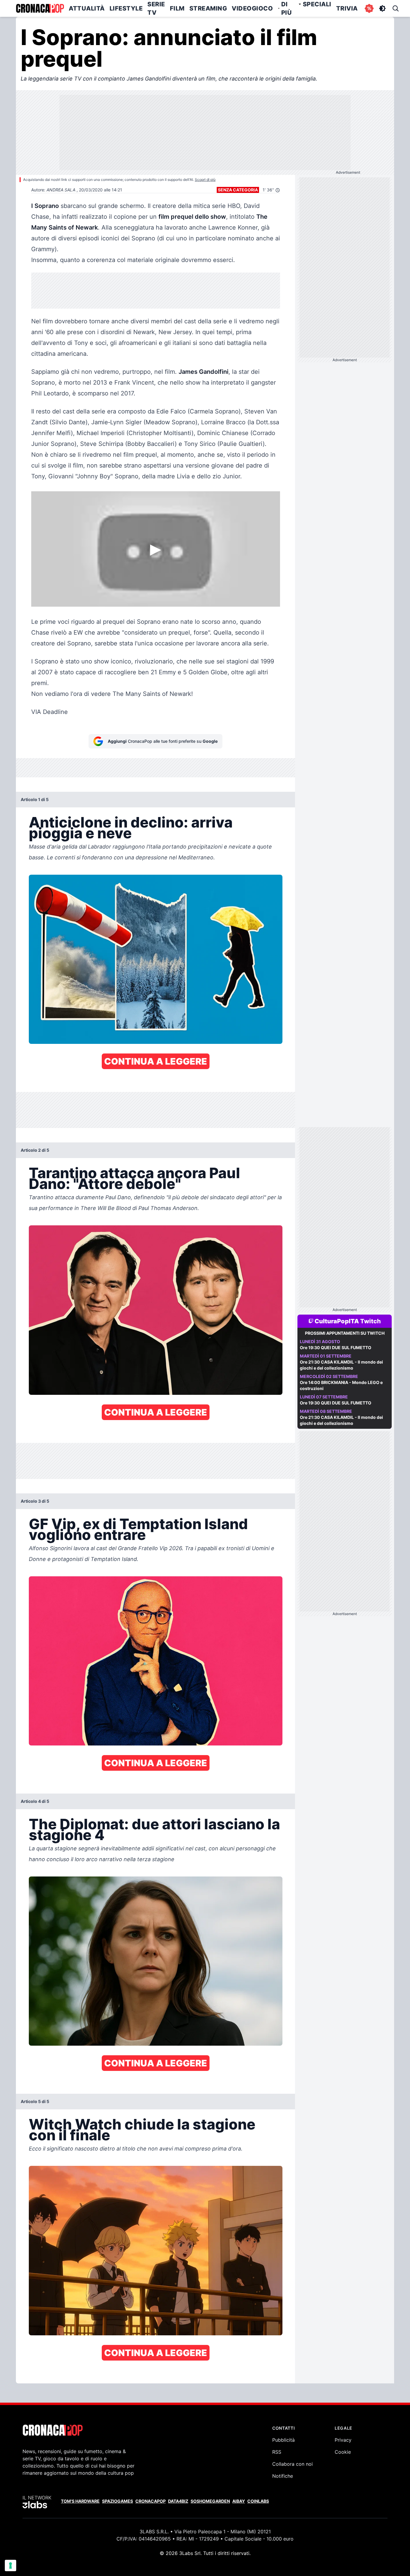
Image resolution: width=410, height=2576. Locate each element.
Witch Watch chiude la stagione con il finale (142, 2130)
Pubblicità (283, 2440)
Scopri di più (205, 180)
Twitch (371, 1321)
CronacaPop (151, 2501)
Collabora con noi (292, 2464)
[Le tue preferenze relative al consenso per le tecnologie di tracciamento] (11, 2565)
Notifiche (283, 2476)
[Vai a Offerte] (369, 8)
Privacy (343, 2440)
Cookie (343, 2452)
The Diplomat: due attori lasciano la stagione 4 (154, 1829)
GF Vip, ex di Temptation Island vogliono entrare (138, 1529)
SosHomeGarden (210, 2501)
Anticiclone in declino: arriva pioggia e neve (131, 828)
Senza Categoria (238, 190)
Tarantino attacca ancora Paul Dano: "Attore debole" (134, 1178)
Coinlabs (258, 2501)
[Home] (40, 8)
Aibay (239, 2501)
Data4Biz (178, 2501)
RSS (277, 2452)
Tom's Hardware (80, 2501)
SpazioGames (118, 2501)
